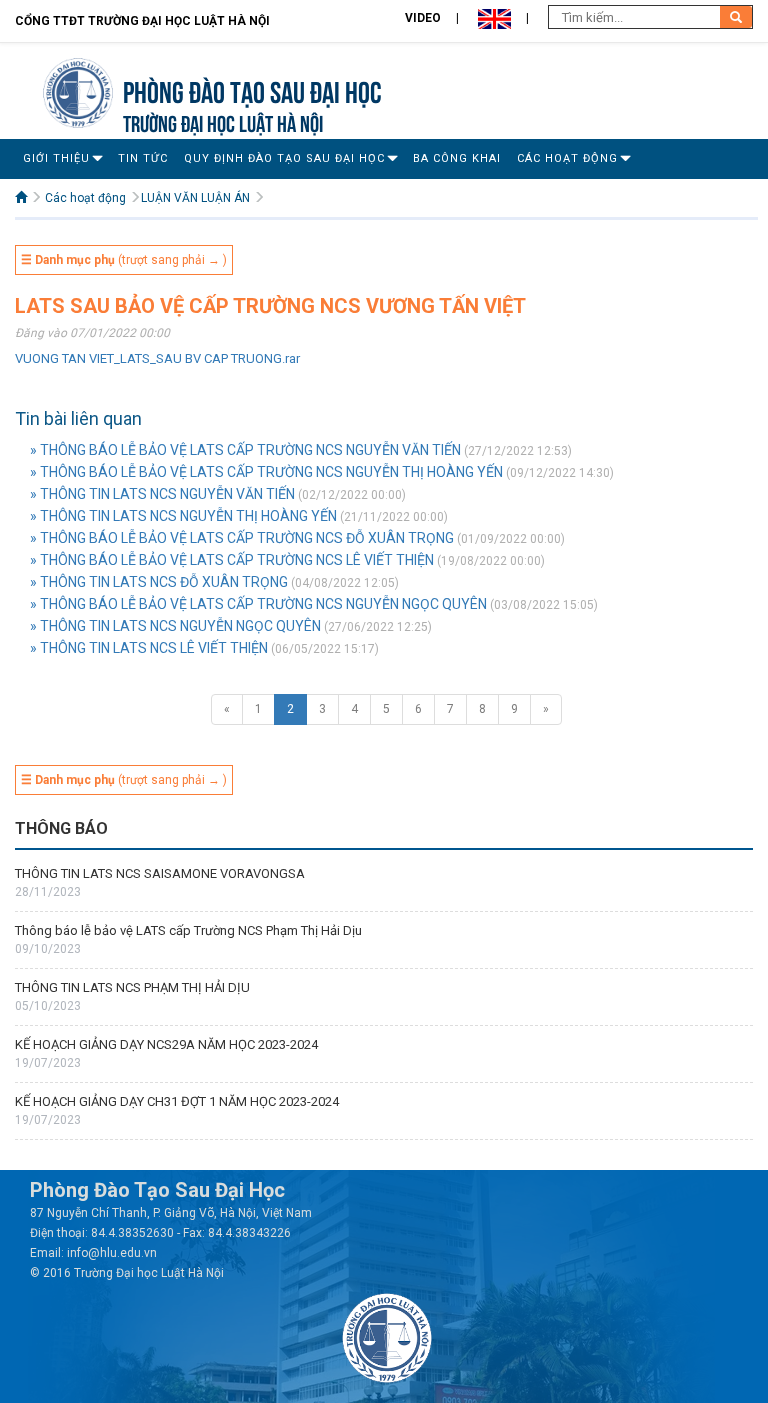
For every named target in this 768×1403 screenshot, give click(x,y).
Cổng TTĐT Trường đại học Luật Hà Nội (142, 21)
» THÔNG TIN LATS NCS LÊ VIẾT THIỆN (149, 648)
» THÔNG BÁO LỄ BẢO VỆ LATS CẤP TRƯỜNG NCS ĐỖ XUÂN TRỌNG (242, 538)
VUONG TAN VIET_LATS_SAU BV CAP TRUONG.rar (157, 358)
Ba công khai (457, 158)
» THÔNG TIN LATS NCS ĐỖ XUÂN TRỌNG (159, 582)
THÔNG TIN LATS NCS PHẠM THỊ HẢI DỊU (132, 987)
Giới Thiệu (56, 158)
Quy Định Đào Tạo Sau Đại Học (284, 158)
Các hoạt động (567, 158)
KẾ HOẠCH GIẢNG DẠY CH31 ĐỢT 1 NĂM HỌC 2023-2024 (177, 1101)
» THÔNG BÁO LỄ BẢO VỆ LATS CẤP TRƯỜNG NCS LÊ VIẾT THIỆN (232, 560)
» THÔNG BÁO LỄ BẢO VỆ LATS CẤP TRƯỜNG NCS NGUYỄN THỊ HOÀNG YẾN (266, 472)
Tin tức (143, 158)
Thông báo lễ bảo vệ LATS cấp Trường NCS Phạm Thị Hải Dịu (188, 930)
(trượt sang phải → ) (124, 260)
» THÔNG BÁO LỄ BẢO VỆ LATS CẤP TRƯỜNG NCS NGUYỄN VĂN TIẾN (245, 450)
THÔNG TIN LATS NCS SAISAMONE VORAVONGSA (160, 873)
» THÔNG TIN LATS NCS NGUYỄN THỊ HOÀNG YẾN (183, 516)
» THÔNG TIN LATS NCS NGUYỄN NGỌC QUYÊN (175, 626)
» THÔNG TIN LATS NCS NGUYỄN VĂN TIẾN (162, 494)
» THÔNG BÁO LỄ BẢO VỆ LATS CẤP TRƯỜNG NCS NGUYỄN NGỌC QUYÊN (258, 604)
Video (423, 18)
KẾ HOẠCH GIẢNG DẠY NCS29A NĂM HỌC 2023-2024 (166, 1044)
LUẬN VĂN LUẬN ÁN (195, 198)
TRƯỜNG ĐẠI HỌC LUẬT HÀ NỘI (223, 121)
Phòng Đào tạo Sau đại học (252, 89)
